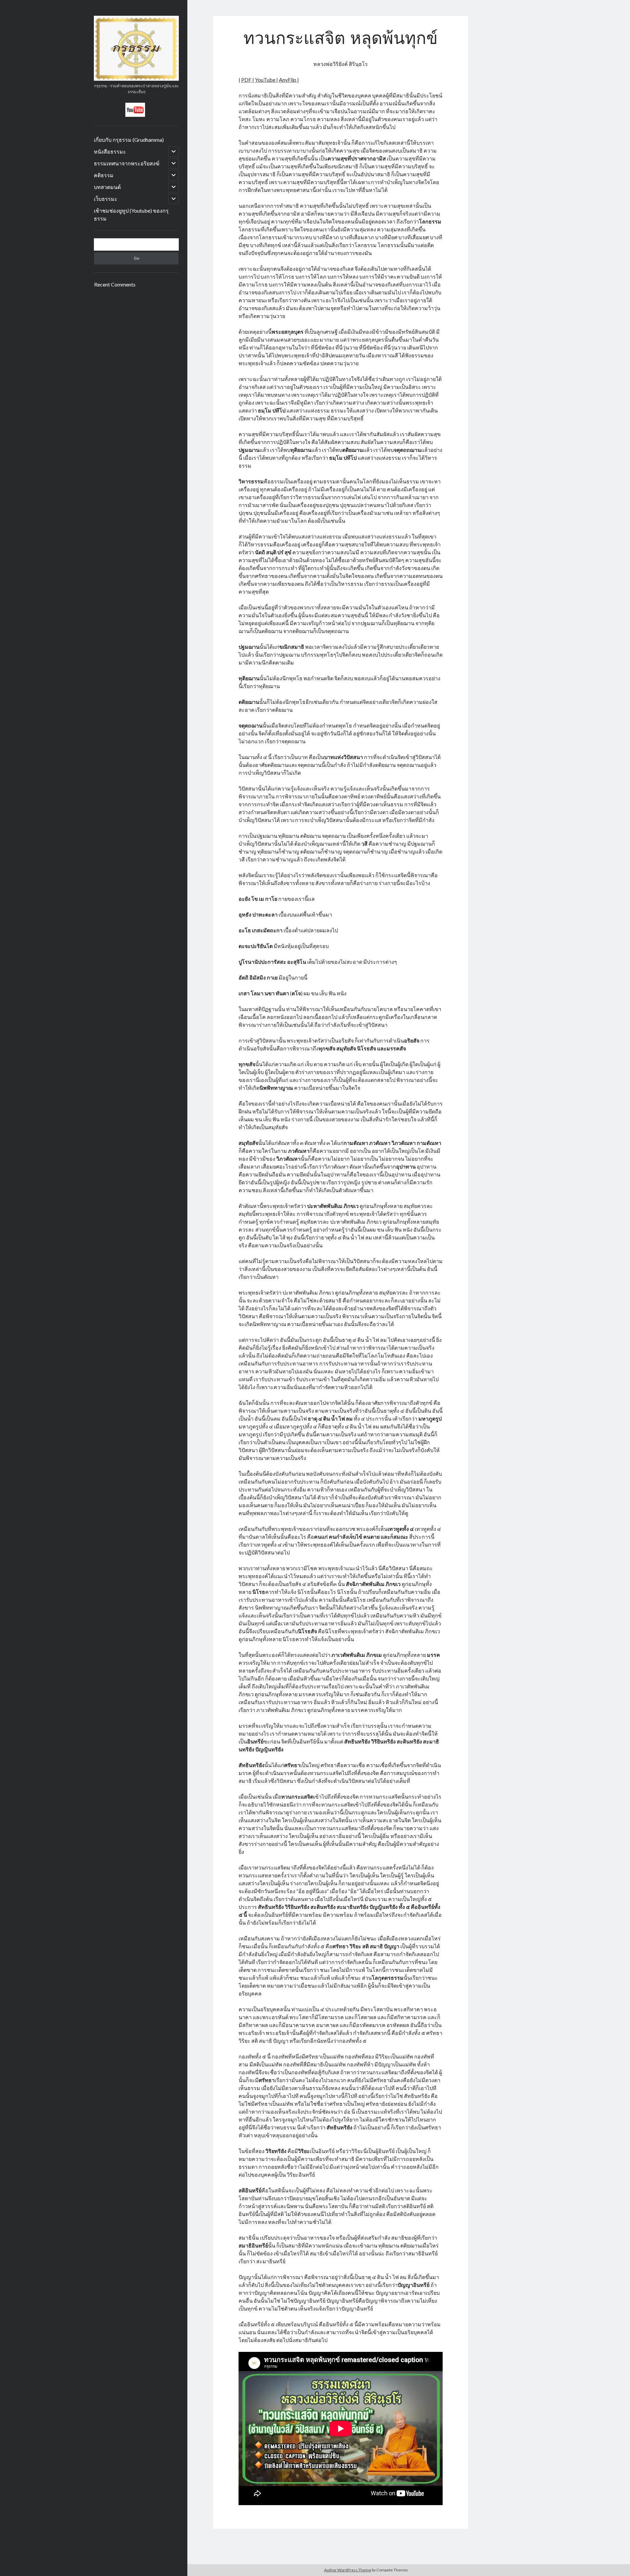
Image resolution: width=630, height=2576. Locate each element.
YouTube (266, 80)
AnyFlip (288, 80)
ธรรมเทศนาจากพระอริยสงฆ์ (127, 163)
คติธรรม (104, 175)
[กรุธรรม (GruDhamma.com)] (136, 78)
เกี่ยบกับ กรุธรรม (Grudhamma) (129, 140)
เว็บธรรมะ (106, 199)
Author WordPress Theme (348, 2570)
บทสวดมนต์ (107, 187)
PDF (247, 80)
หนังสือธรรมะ (110, 151)
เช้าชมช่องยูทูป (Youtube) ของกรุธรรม (131, 214)
